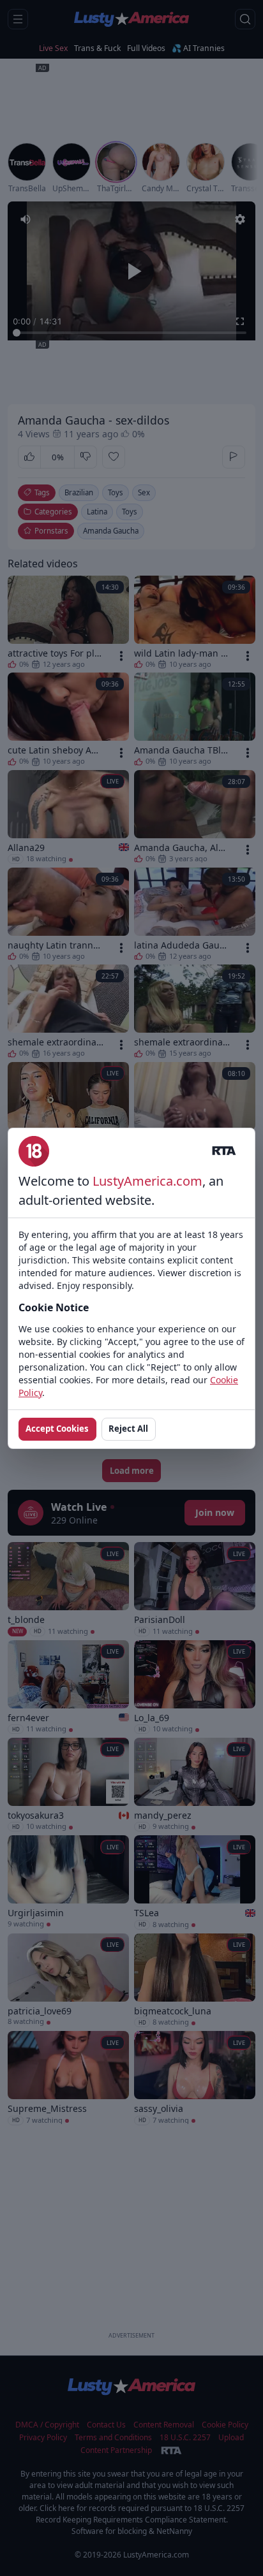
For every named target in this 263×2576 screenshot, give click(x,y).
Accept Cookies (57, 1429)
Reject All (128, 1429)
